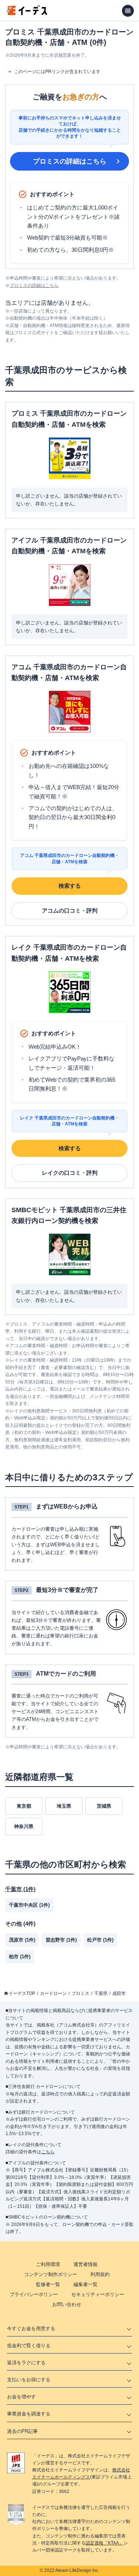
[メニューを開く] (128, 11)
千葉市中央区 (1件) (29, 1905)
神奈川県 (24, 1826)
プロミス (80, 1993)
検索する (70, 886)
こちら (48, 2152)
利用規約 (100, 2274)
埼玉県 (64, 1806)
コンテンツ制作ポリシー (51, 2274)
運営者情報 (85, 2264)
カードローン (53, 1993)
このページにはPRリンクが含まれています (57, 72)
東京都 (24, 1806)
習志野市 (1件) (61, 1940)
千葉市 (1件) (20, 1889)
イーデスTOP (22, 1993)
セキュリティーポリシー (98, 2294)
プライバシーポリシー (34, 2294)
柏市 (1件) (20, 1957)
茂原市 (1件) (22, 1940)
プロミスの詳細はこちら (70, 161)
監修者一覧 (48, 2284)
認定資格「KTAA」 (105, 2543)
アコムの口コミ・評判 (70, 911)
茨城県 (104, 1806)
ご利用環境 (48, 2264)
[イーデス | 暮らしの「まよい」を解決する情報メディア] (27, 13)
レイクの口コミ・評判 (70, 1173)
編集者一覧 (85, 2284)
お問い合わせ (67, 2304)
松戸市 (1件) (100, 1940)
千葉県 (101, 1993)
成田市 (119, 1993)
